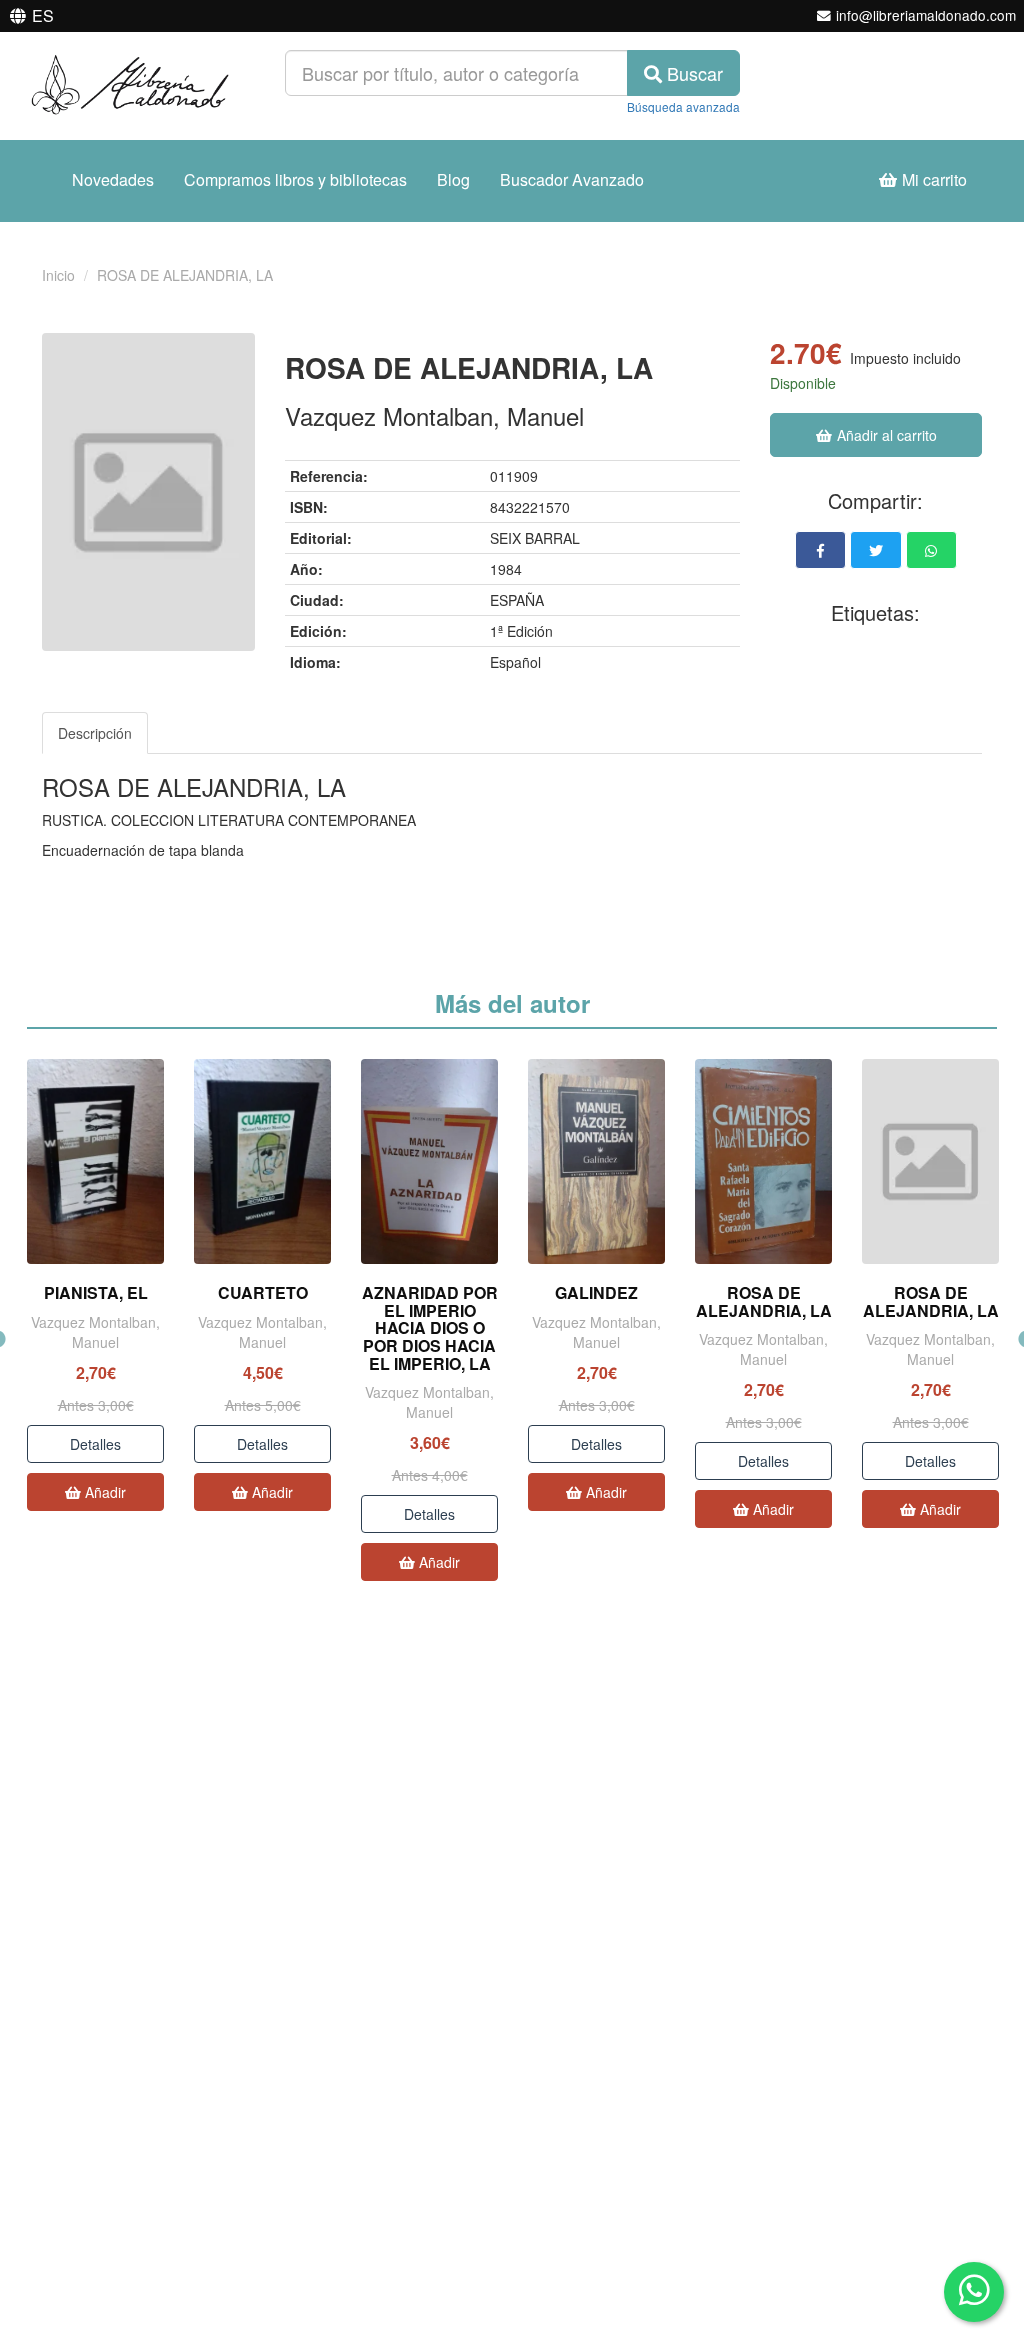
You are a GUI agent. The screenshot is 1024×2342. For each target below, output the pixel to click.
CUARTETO (263, 1292)
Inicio (58, 275)
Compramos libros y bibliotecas (295, 179)
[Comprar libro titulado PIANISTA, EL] (95, 1162)
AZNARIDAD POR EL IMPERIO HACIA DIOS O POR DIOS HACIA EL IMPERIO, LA (430, 1327)
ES (43, 15)
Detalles (95, 1444)
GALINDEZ (596, 1292)
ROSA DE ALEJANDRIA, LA (764, 1301)
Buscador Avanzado (572, 179)
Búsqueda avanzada (683, 106)
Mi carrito (932, 179)
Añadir (103, 1492)
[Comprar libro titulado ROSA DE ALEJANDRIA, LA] (763, 1162)
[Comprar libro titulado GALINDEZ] (596, 1162)
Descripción (95, 733)
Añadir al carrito (885, 435)
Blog (453, 179)
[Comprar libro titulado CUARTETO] (262, 1162)
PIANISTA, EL (96, 1292)
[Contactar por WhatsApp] (974, 2292)
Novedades (113, 179)
